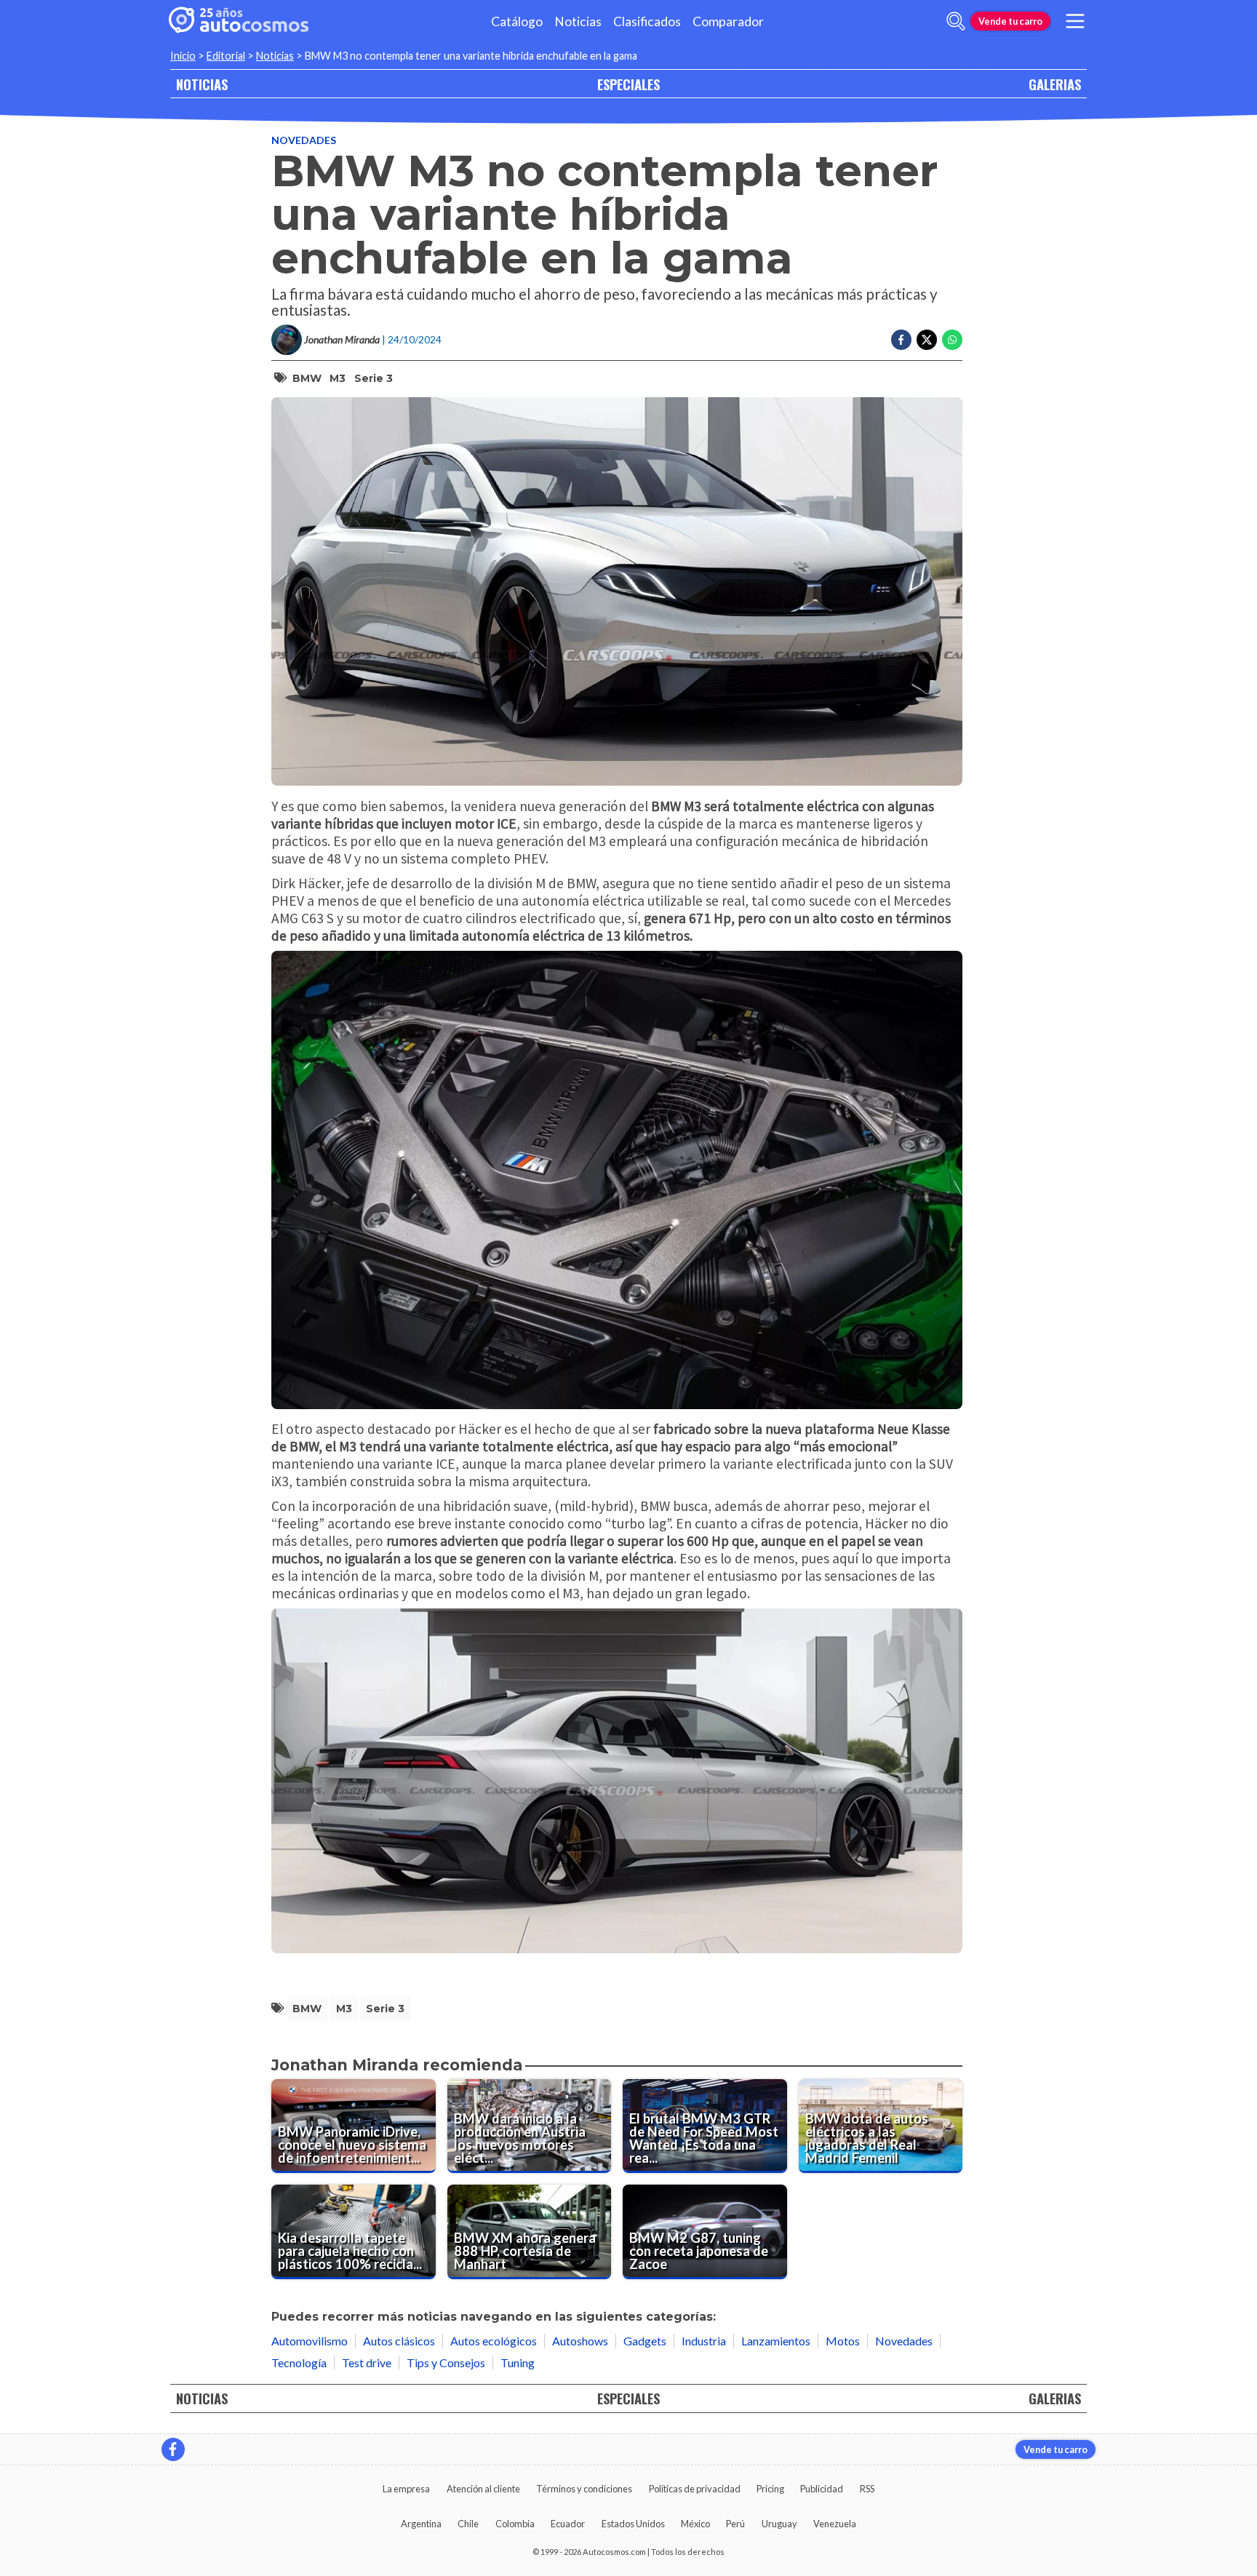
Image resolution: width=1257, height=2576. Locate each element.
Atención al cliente (483, 2489)
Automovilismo (310, 2341)
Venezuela (835, 2524)
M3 (338, 378)
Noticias (578, 21)
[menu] (1075, 21)
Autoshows (580, 2341)
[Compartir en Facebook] (901, 340)
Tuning (518, 2362)
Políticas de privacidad (695, 2489)
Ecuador (568, 2524)
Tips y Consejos (446, 2362)
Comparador (728, 21)
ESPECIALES (628, 84)
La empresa (406, 2489)
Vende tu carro (1010, 21)
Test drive (367, 2362)
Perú (735, 2524)
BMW (307, 378)
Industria (704, 2341)
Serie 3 (374, 378)
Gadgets (645, 2341)
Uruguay (779, 2524)
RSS (867, 2489)
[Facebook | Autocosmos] (173, 2449)
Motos (843, 2341)
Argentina (421, 2524)
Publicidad (822, 2489)
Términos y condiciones (584, 2489)
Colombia (515, 2524)
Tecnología (299, 2362)
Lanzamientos (776, 2341)
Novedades (304, 140)
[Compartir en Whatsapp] (952, 340)
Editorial (226, 56)
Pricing (770, 2489)
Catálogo (517, 21)
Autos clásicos (399, 2341)
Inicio (183, 56)
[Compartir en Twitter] (927, 340)
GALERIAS (1055, 84)
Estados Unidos (633, 2524)
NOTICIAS (202, 84)
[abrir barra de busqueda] (956, 21)
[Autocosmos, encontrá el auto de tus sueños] (239, 21)
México (695, 2524)
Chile (468, 2524)
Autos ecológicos (494, 2341)
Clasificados (647, 21)
